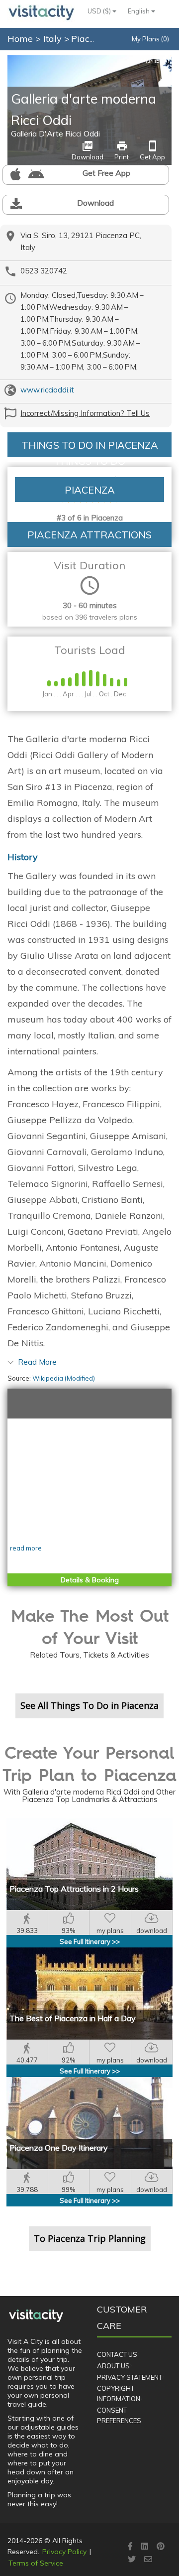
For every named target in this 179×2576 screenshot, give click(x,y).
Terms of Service (36, 2563)
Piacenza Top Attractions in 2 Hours (74, 1889)
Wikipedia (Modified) (64, 1378)
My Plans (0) (150, 39)
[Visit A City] (36, 2316)
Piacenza (91, 39)
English (139, 11)
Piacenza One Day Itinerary (59, 2148)
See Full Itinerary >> (90, 1941)
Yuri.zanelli (155, 61)
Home (20, 39)
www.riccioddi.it (47, 390)
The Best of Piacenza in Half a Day (73, 2018)
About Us (113, 2366)
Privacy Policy (64, 2552)
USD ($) (100, 11)
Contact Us (117, 2354)
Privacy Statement (130, 2377)
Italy (54, 39)
